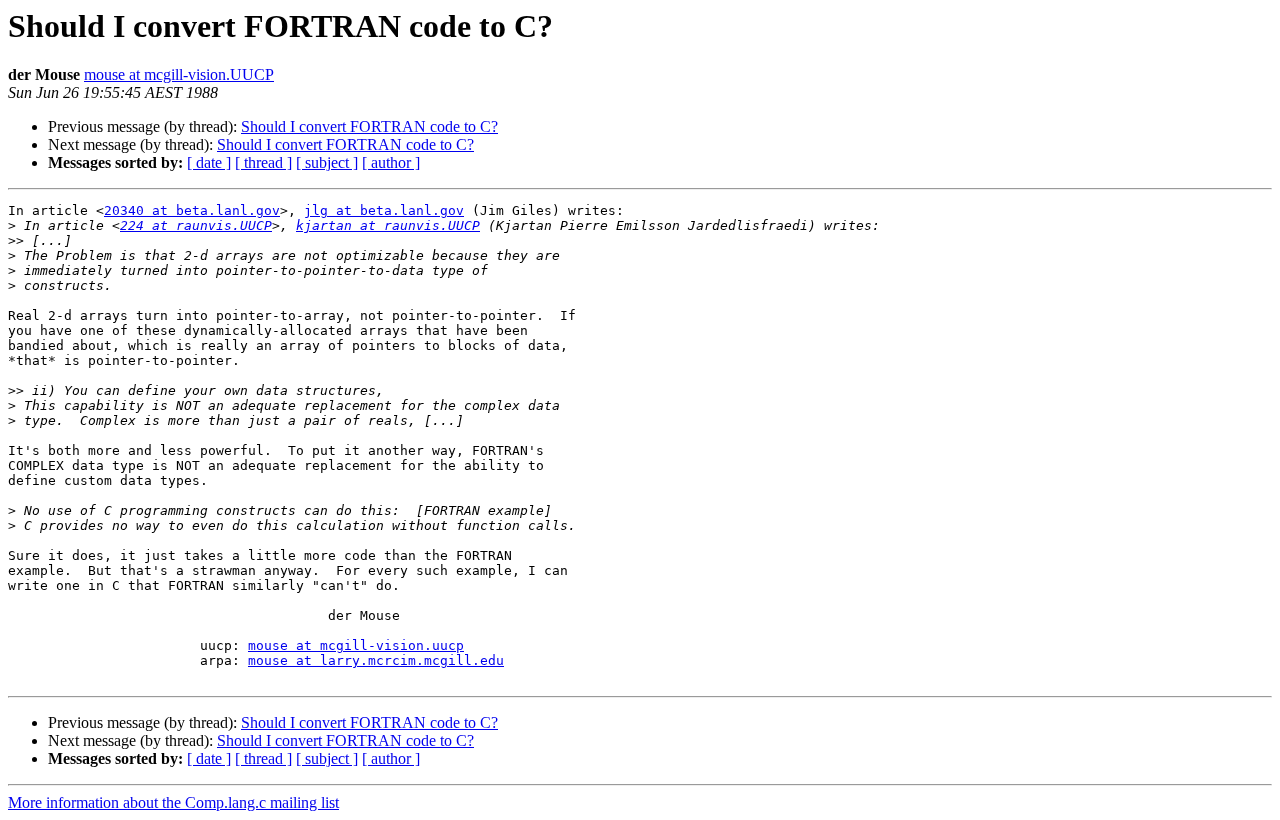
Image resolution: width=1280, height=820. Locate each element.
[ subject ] (327, 162)
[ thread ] (263, 162)
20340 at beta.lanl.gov (192, 210)
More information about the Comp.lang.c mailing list (173, 802)
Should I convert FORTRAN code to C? (369, 126)
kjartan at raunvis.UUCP (388, 225)
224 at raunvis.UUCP (196, 225)
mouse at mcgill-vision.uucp (356, 645)
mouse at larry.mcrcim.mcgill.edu (376, 660)
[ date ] (209, 162)
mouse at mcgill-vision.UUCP (179, 74)
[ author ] (391, 162)
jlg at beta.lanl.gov (384, 210)
